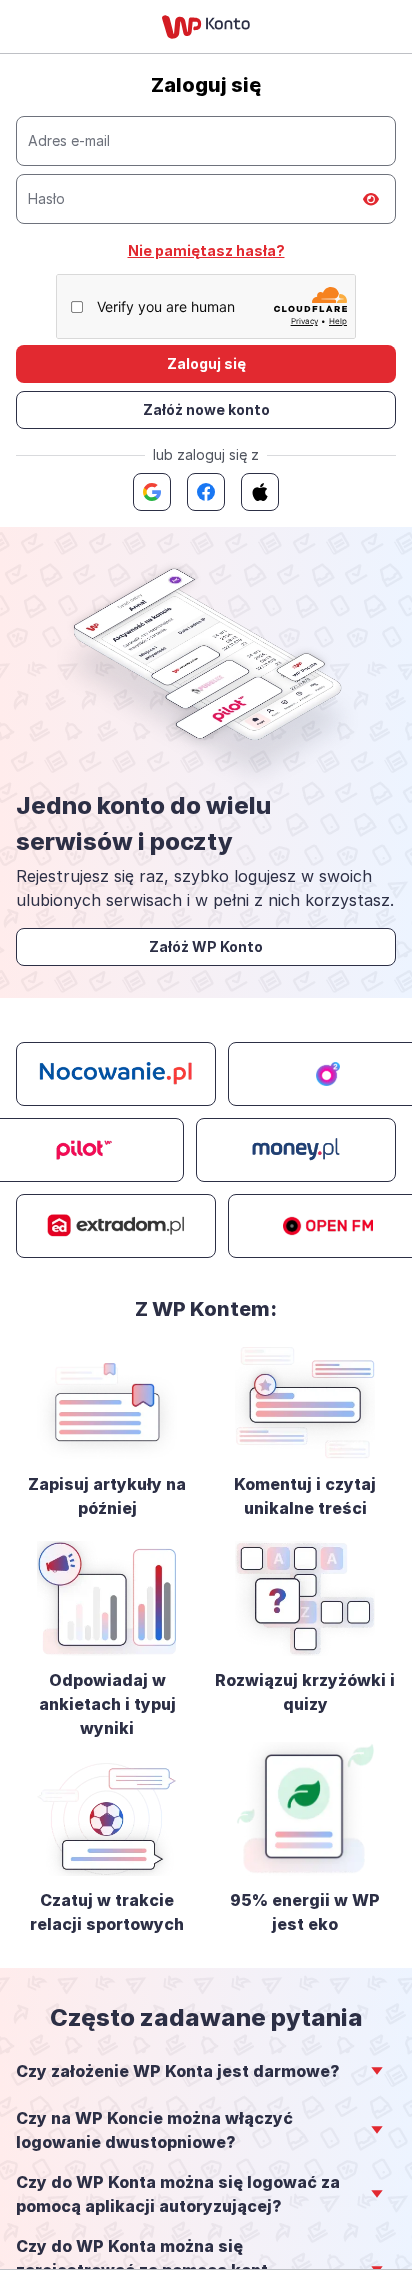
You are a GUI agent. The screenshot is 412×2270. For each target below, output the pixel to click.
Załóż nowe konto (206, 409)
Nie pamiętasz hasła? (206, 250)
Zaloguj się (206, 363)
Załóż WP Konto (206, 946)
